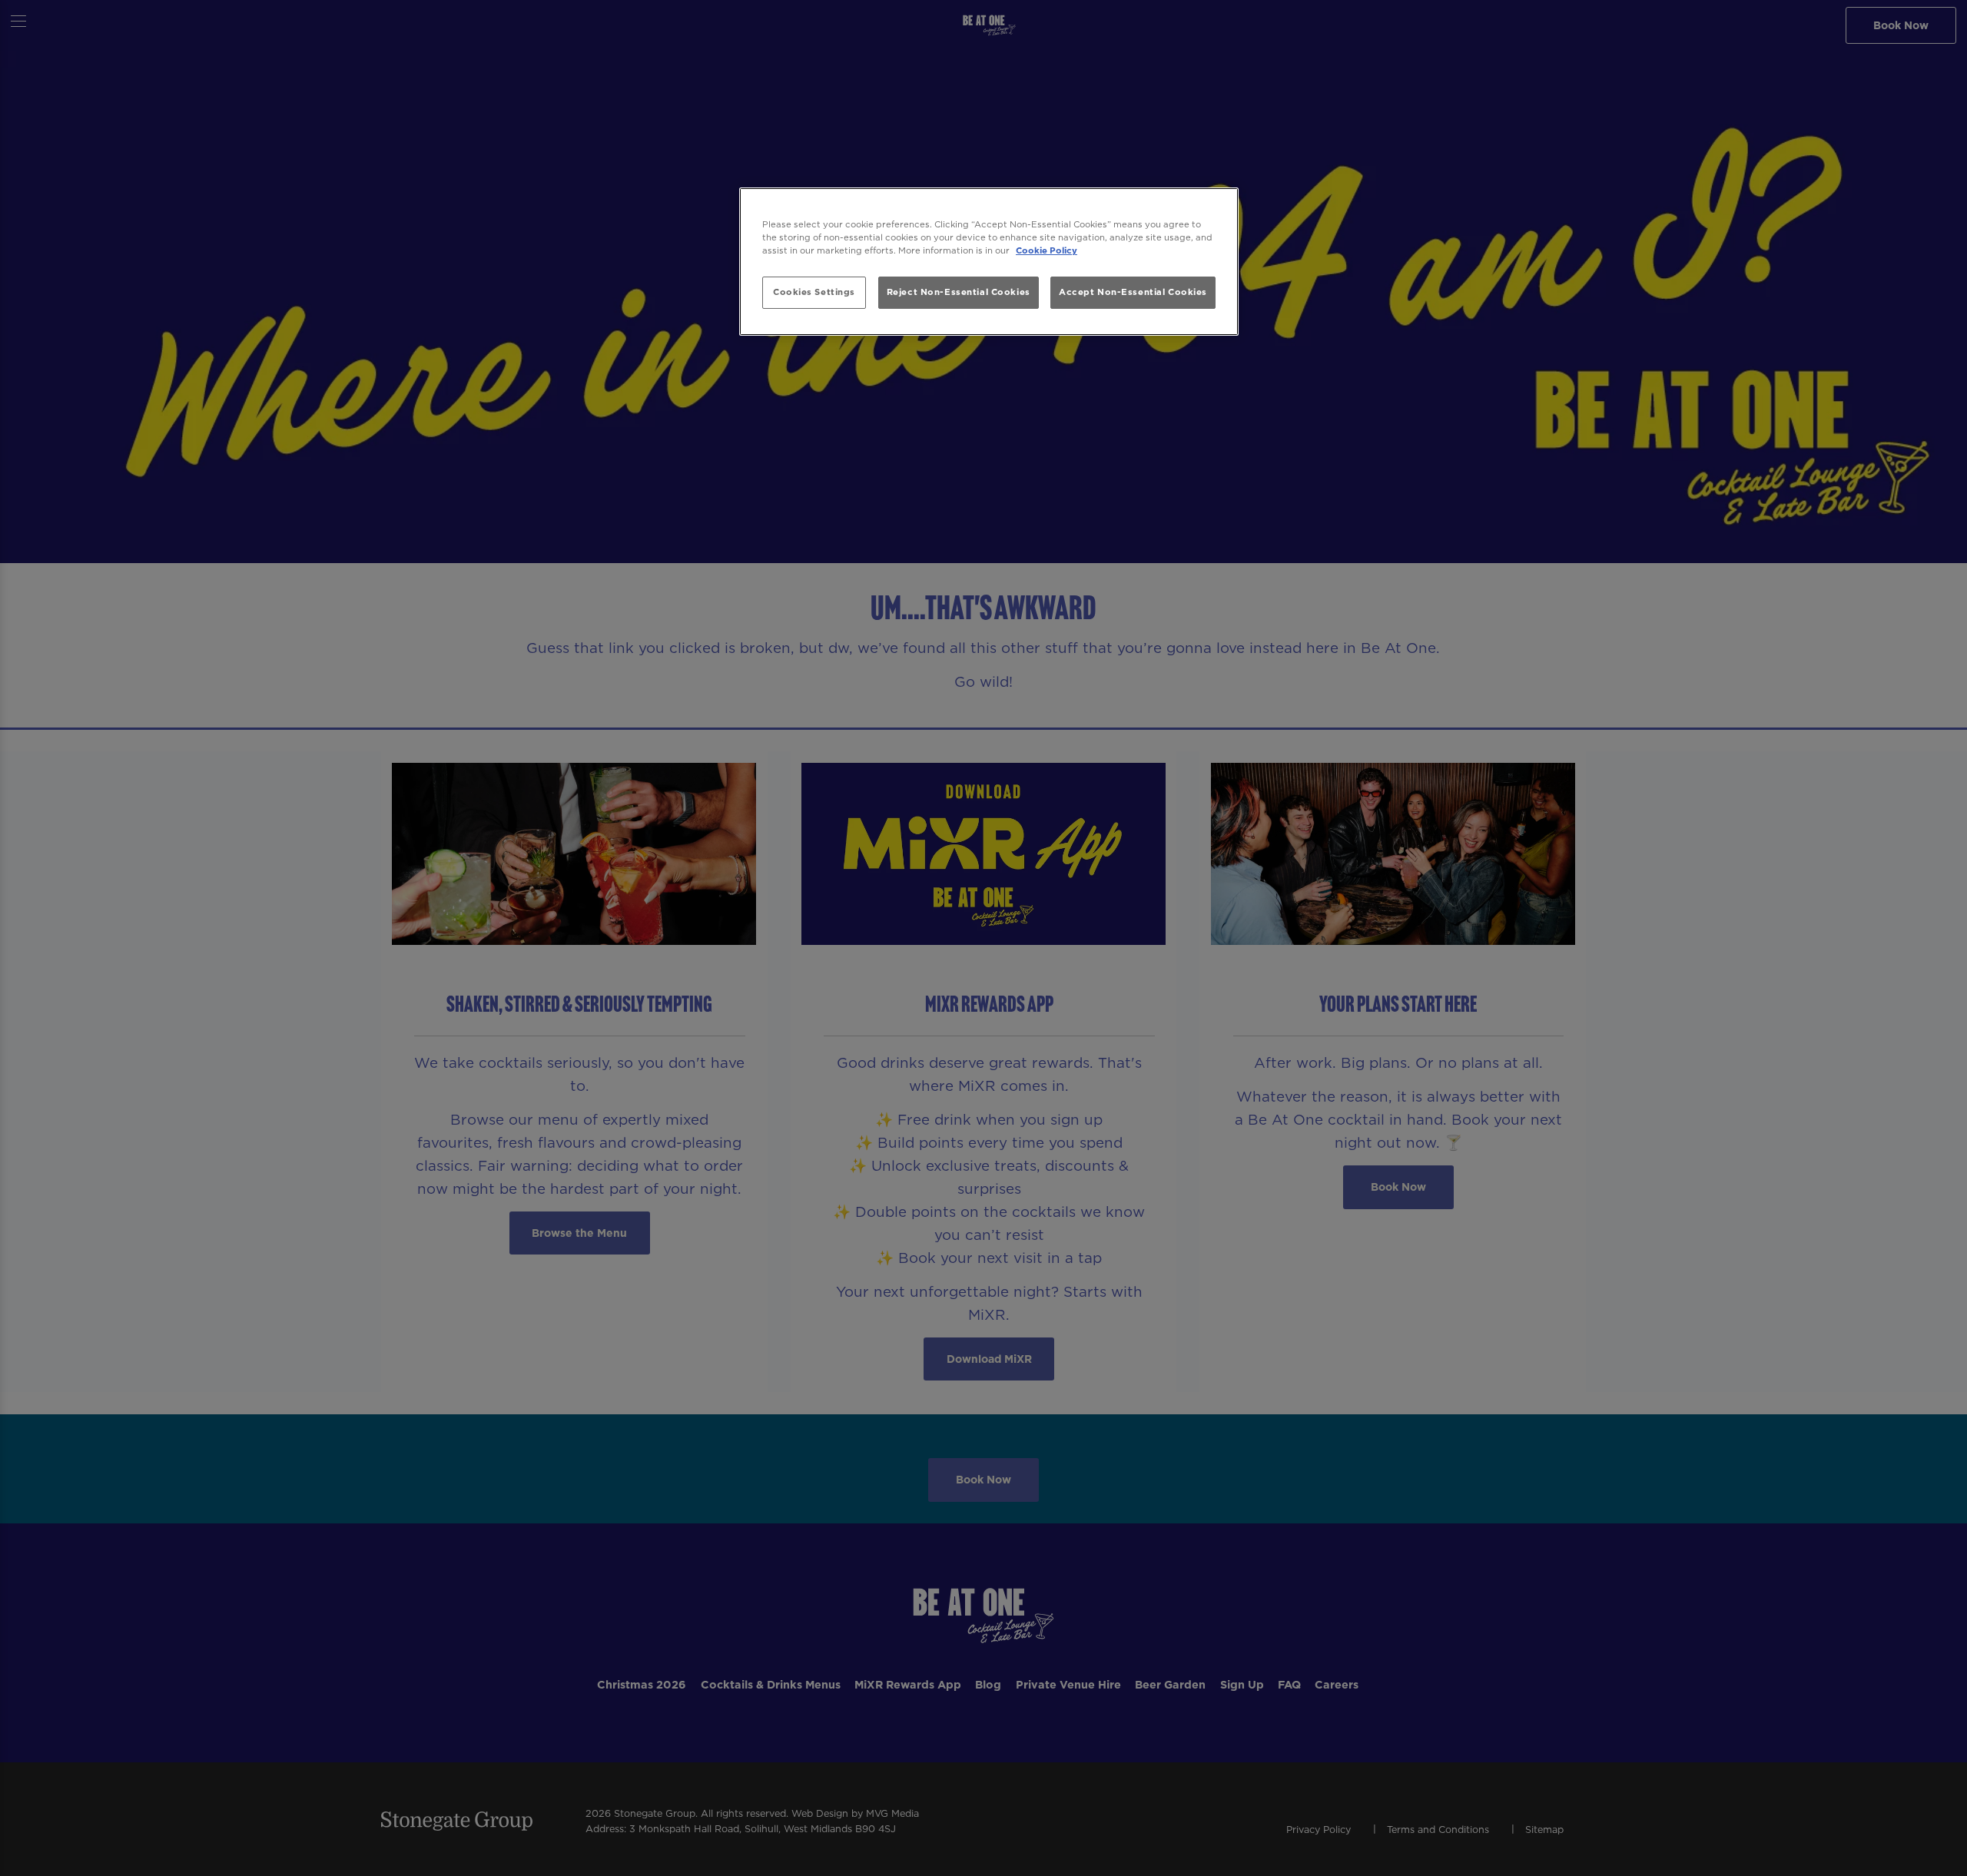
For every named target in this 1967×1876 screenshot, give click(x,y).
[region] (989, 262)
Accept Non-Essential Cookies (1133, 292)
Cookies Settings (814, 292)
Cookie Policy (1047, 250)
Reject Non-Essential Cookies (959, 292)
